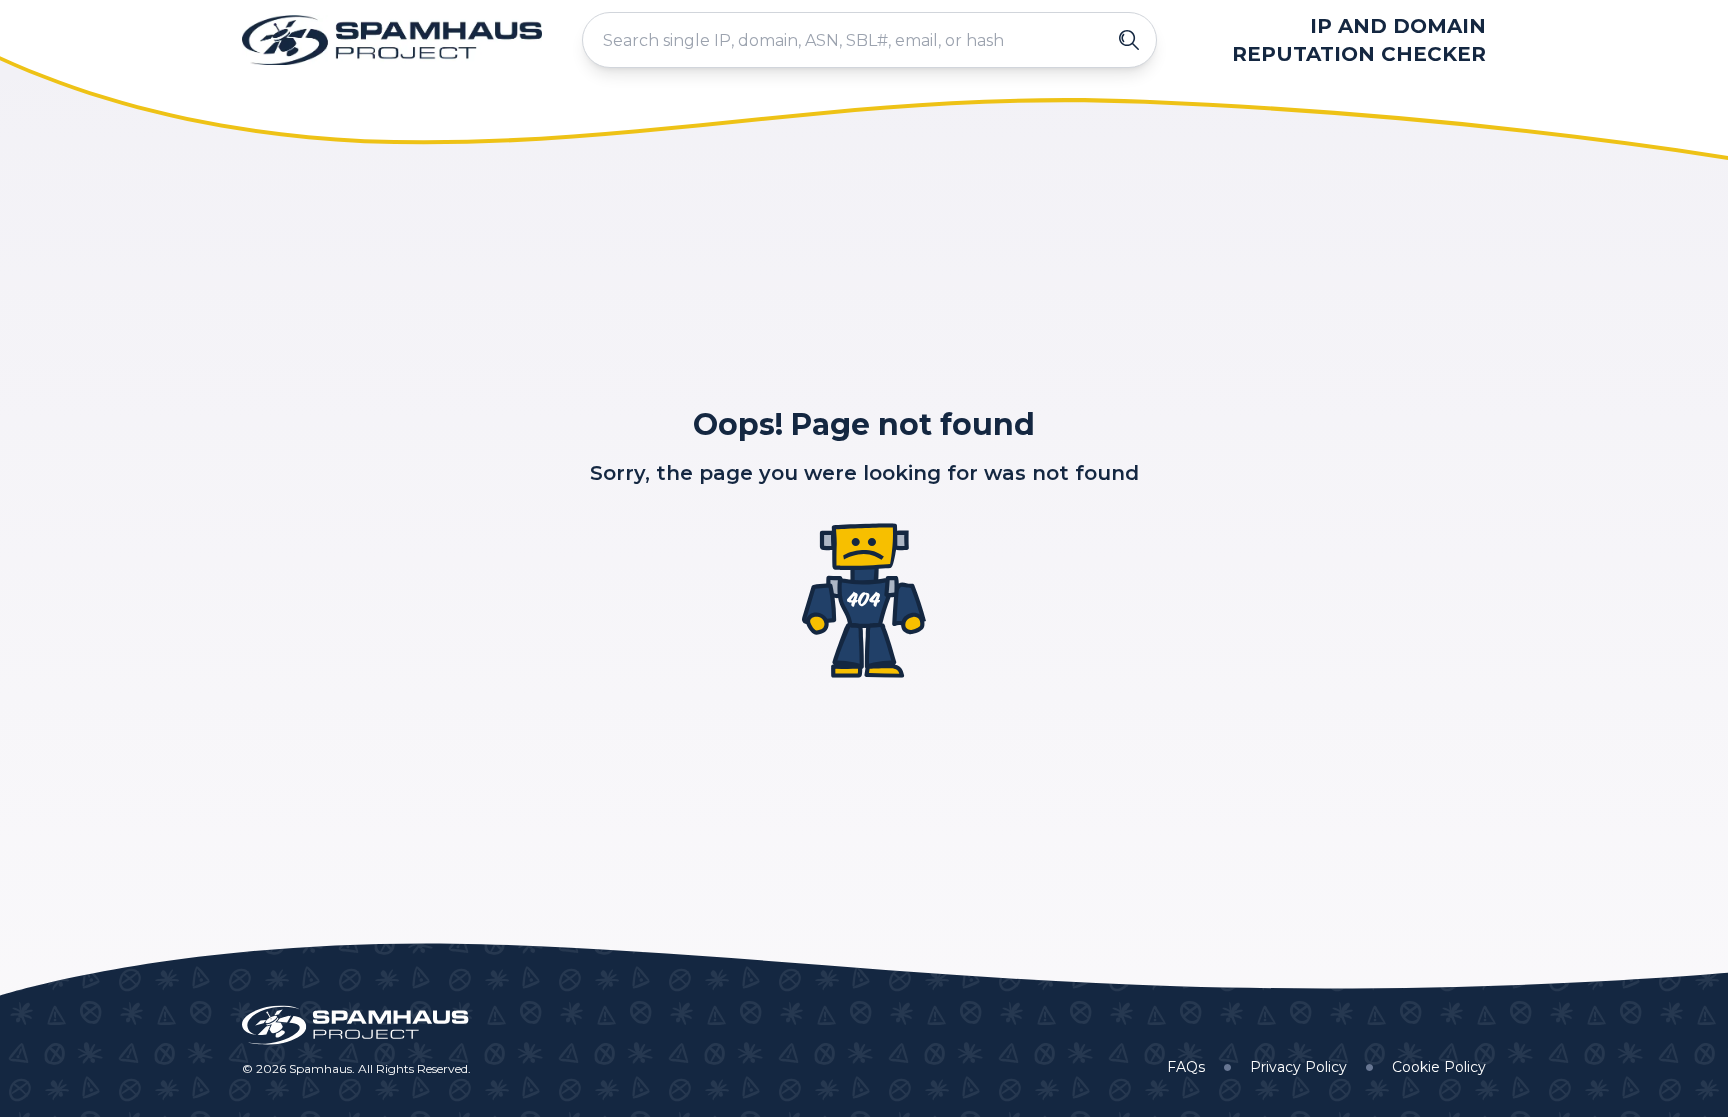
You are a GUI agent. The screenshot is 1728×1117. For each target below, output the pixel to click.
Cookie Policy (1439, 1067)
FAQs (1186, 1067)
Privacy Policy (1298, 1067)
